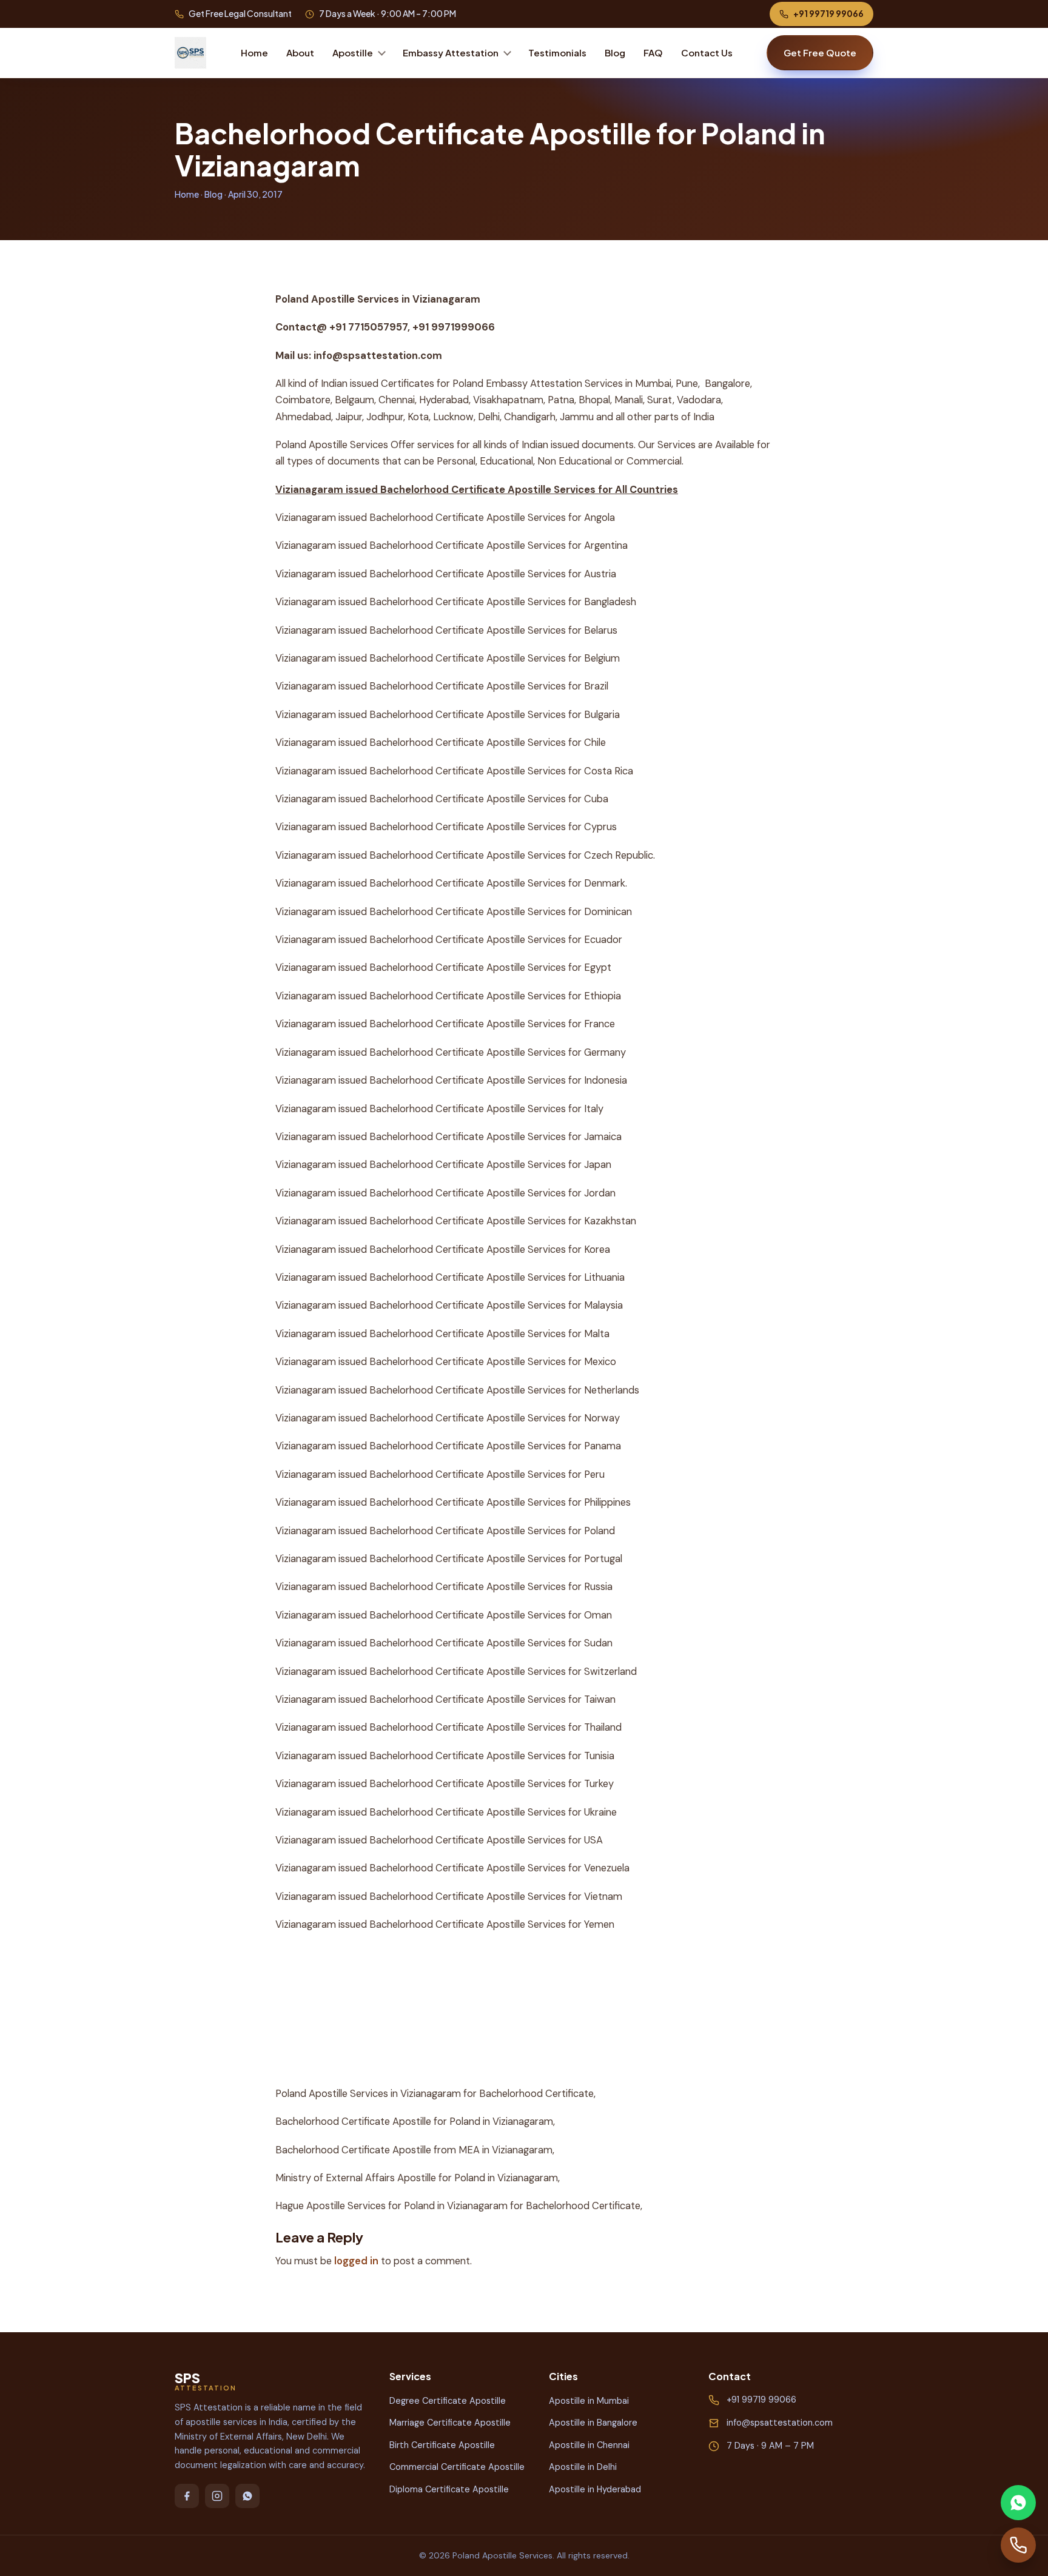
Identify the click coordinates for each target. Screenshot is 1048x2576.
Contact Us (707, 52)
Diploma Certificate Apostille (449, 2489)
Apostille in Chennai (589, 2445)
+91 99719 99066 (828, 13)
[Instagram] (217, 2496)
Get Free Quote (820, 52)
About (300, 52)
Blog (615, 52)
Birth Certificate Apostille (442, 2445)
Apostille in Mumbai (589, 2401)
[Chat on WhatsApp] (1018, 2503)
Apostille (353, 52)
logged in (356, 2261)
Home (254, 52)
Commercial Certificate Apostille (457, 2467)
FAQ (653, 52)
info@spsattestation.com (780, 2423)
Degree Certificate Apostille (448, 2401)
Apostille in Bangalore (593, 2423)
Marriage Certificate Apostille (450, 2423)
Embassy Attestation (451, 52)
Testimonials (557, 52)
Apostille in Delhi (583, 2467)
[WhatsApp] (247, 2496)
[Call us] (1018, 2545)
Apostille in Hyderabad (595, 2489)
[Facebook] (187, 2496)
